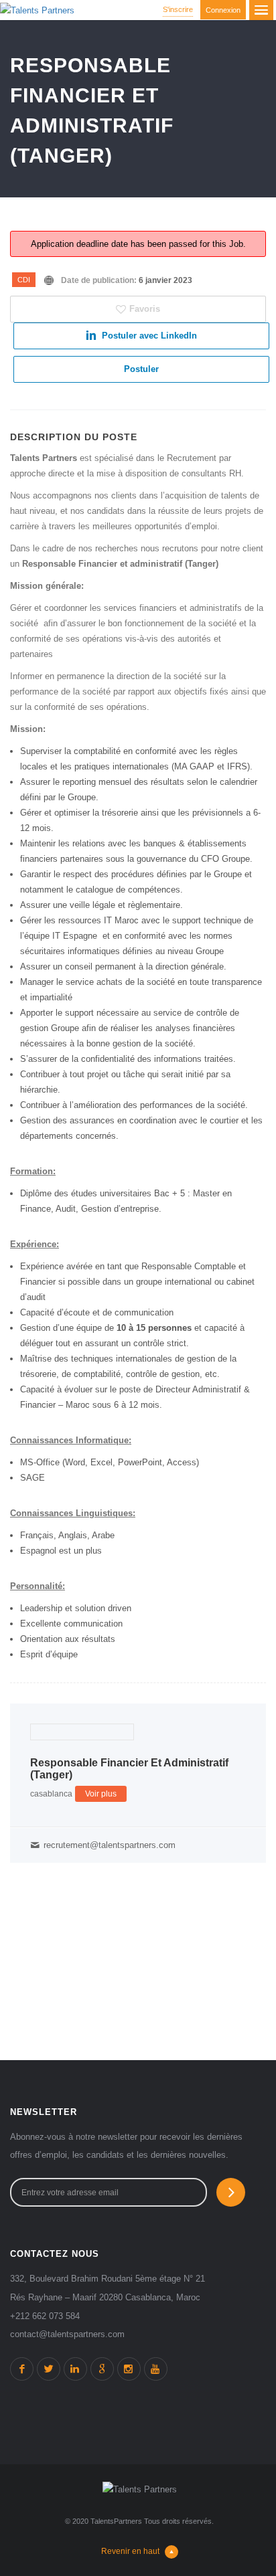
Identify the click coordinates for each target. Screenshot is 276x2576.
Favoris (145, 309)
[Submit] (231, 2192)
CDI (24, 280)
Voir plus (101, 1794)
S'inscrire (178, 9)
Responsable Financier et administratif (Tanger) (129, 1769)
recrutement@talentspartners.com (110, 1845)
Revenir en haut (130, 2551)
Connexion (223, 10)
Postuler (141, 369)
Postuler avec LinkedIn (149, 336)
